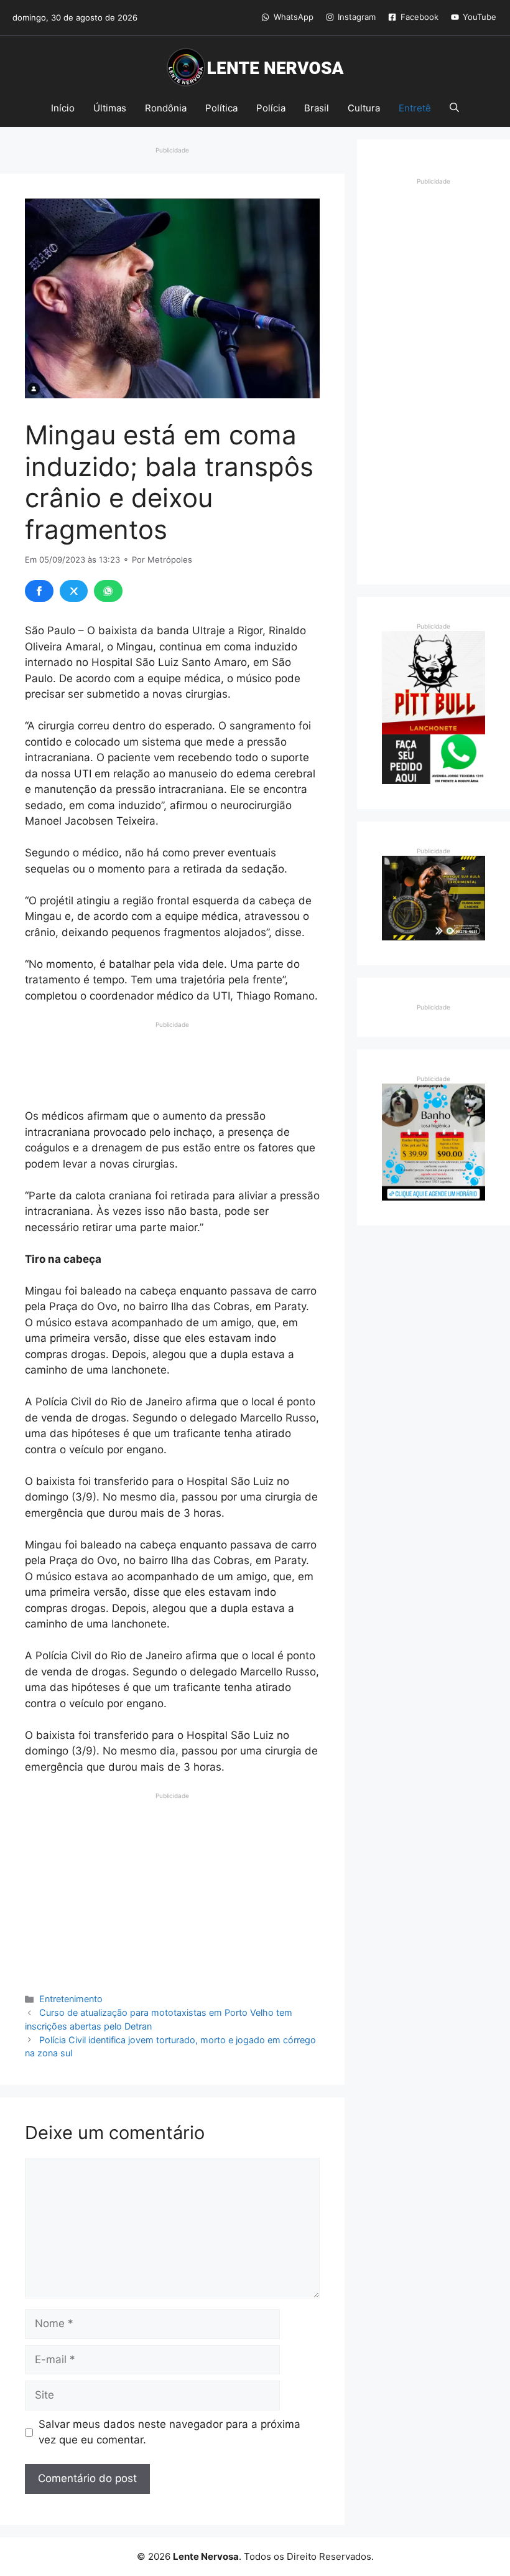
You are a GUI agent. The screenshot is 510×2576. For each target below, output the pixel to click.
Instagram (357, 17)
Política (221, 108)
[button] (454, 108)
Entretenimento (71, 1999)
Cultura (364, 108)
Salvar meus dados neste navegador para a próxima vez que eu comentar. (169, 2432)
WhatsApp (294, 17)
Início (63, 108)
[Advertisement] (172, 1061)
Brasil (317, 108)
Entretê (415, 108)
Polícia (271, 108)
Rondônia (166, 108)
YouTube (480, 17)
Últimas (110, 108)
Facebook (420, 17)
